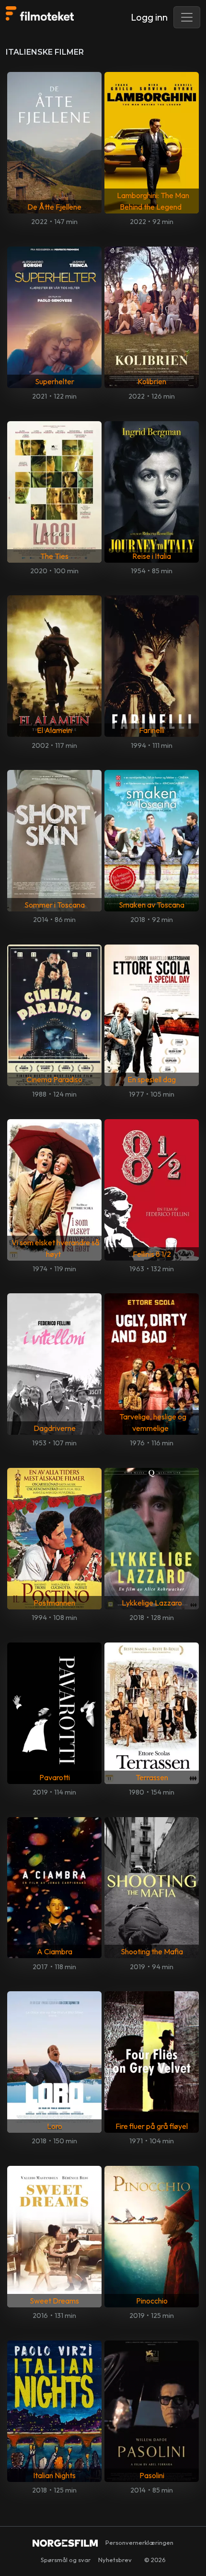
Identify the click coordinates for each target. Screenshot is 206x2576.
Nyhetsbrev (115, 2560)
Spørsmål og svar (66, 2560)
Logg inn (149, 17)
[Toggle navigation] (187, 17)
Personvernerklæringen (139, 2542)
